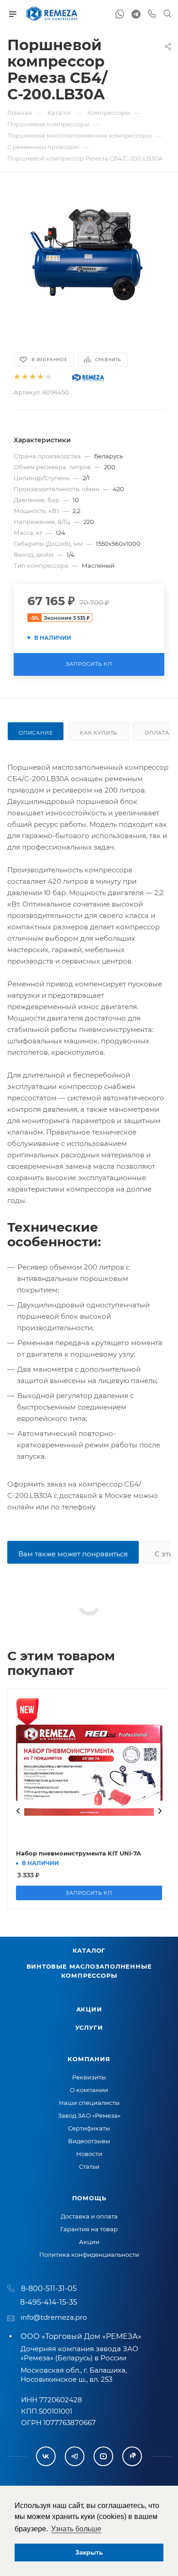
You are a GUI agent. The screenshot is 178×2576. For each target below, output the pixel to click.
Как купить (99, 733)
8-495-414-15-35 (49, 2302)
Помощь (89, 2198)
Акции (89, 2009)
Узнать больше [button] (76, 2529)
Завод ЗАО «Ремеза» (89, 2115)
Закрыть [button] (89, 2552)
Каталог (89, 1950)
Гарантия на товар (89, 2229)
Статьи (89, 2167)
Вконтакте (46, 2456)
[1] (17, 377)
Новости (89, 2154)
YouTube (103, 2456)
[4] (40, 377)
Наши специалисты (89, 2103)
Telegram (75, 2456)
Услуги (89, 2027)
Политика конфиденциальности (89, 2255)
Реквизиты (89, 2077)
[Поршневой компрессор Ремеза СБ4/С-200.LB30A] (89, 255)
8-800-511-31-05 (49, 2288)
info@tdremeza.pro (54, 2317)
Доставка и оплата (89, 2216)
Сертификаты (89, 2128)
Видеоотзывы (89, 2141)
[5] (48, 377)
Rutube (132, 2456)
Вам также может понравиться (73, 1554)
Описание (36, 733)
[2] (24, 377)
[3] (32, 377)
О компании (89, 2090)
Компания (89, 2059)
